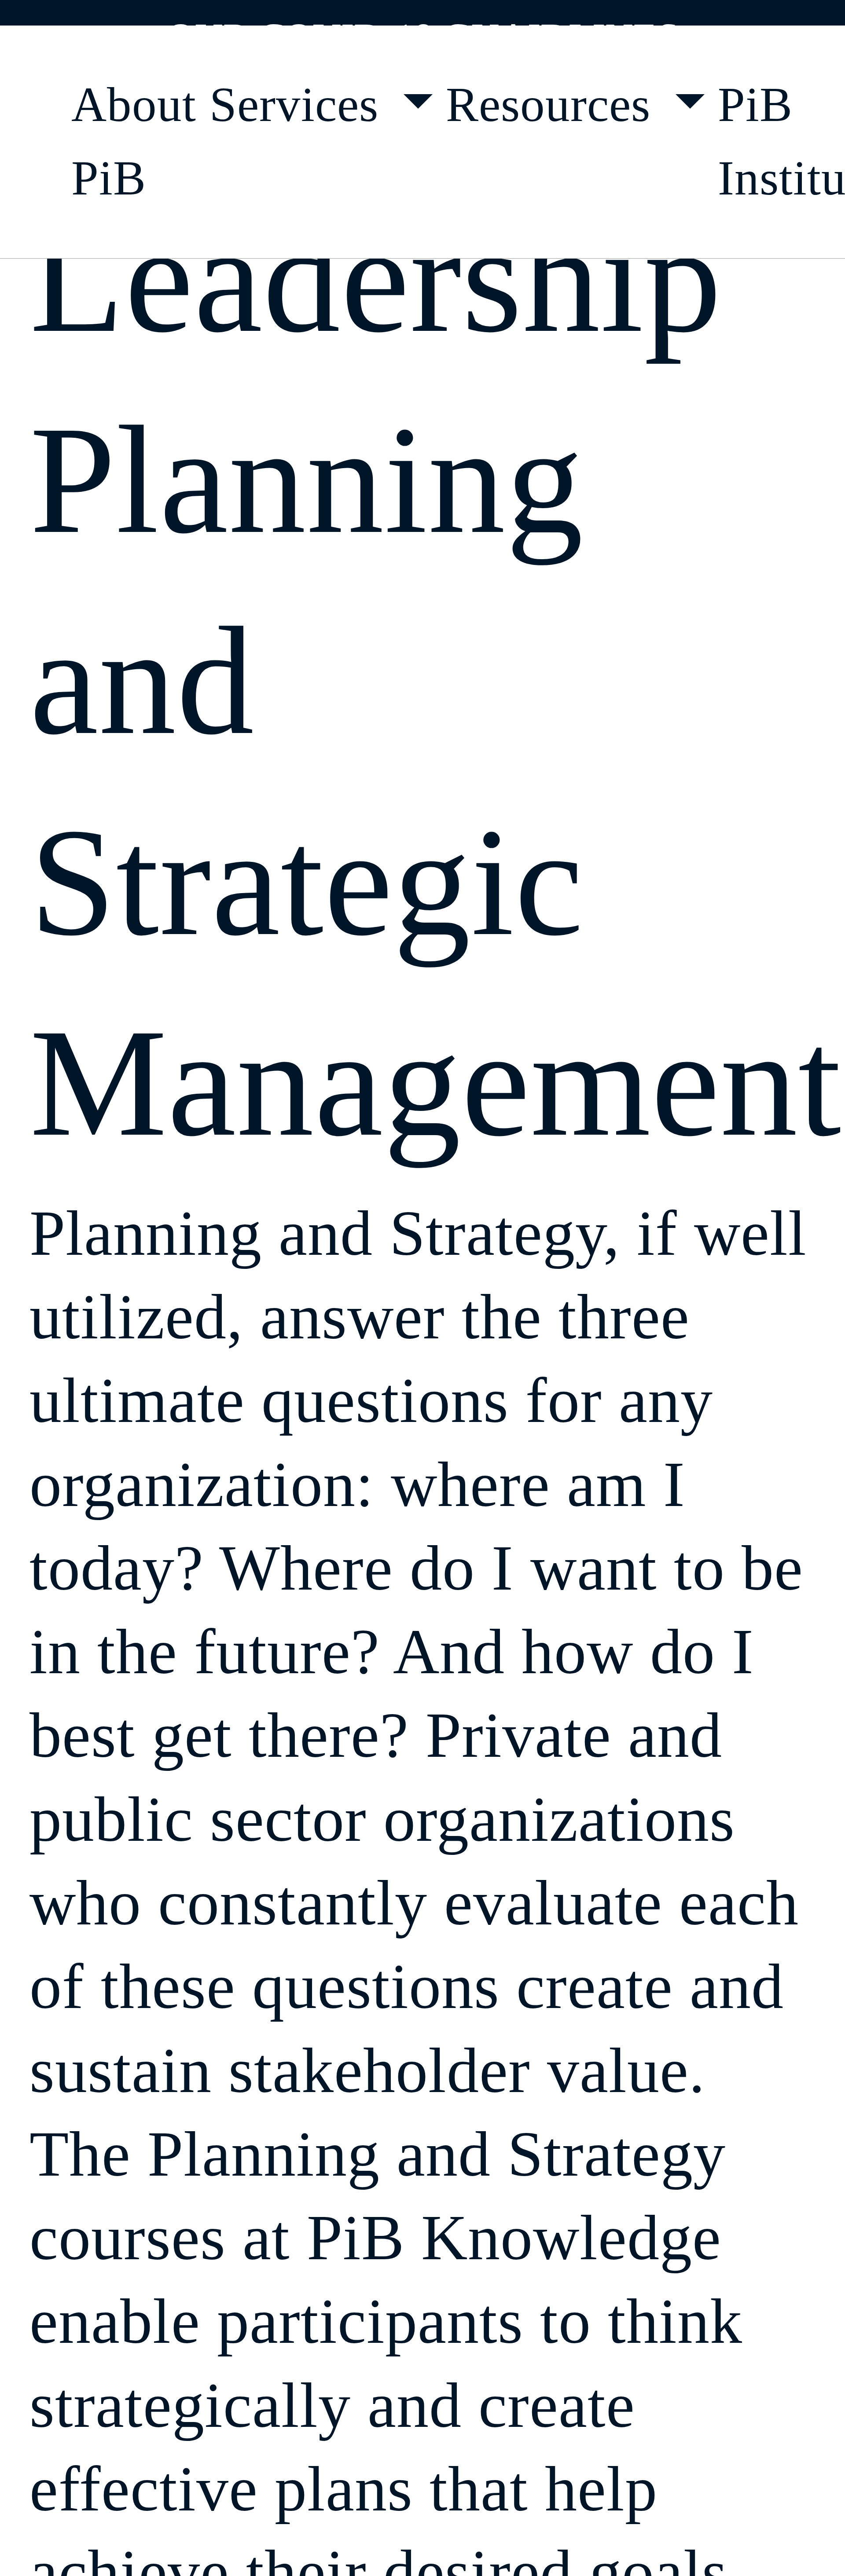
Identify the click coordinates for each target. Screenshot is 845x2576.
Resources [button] (555, 104)
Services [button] (300, 104)
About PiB (134, 141)
